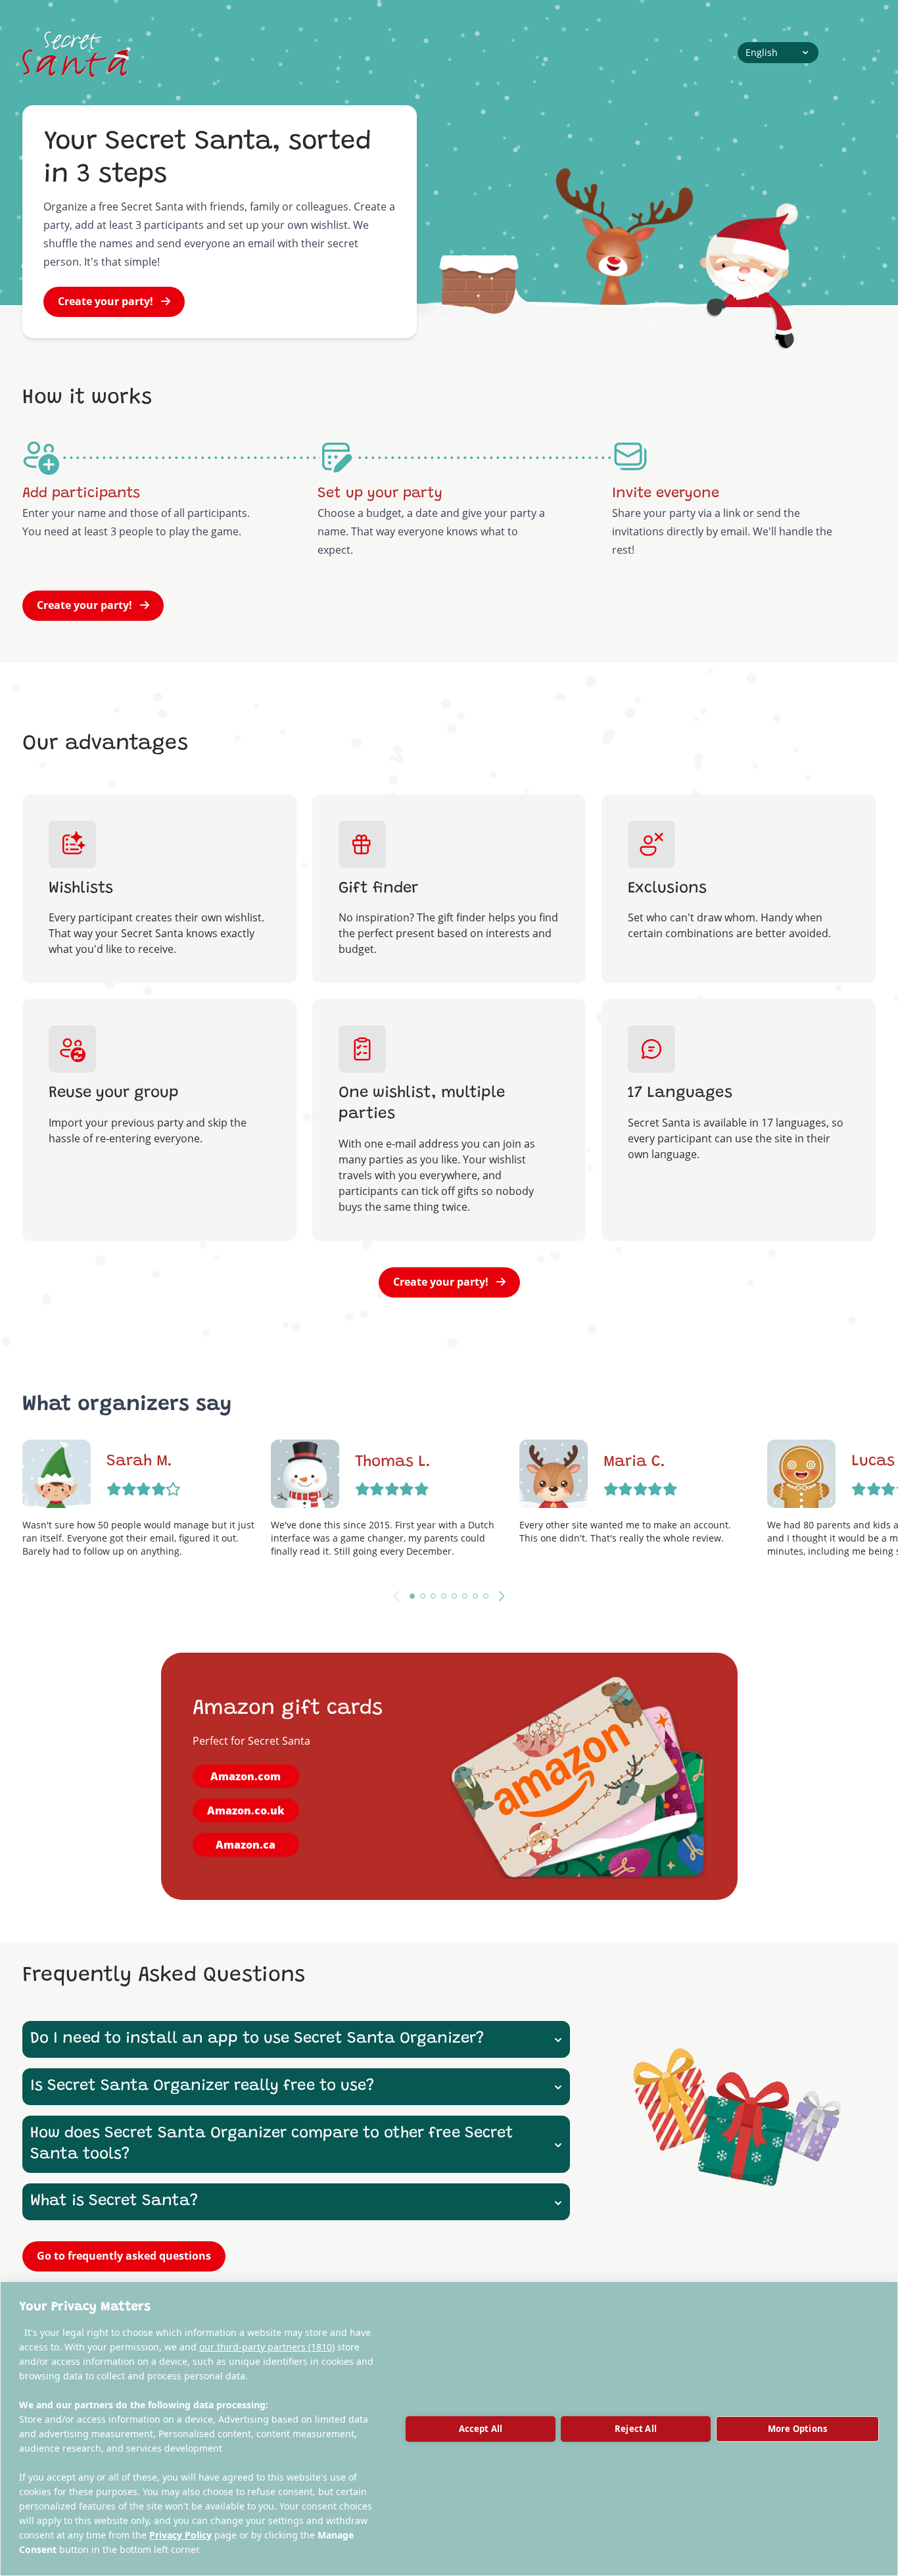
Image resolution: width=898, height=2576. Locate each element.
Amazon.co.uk (246, 1810)
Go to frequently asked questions (124, 2256)
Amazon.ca (246, 1845)
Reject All (636, 2429)
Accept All (481, 2429)
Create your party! (106, 301)
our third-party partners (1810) (267, 2347)
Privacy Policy (180, 2535)
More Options (797, 2429)
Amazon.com (246, 1776)
